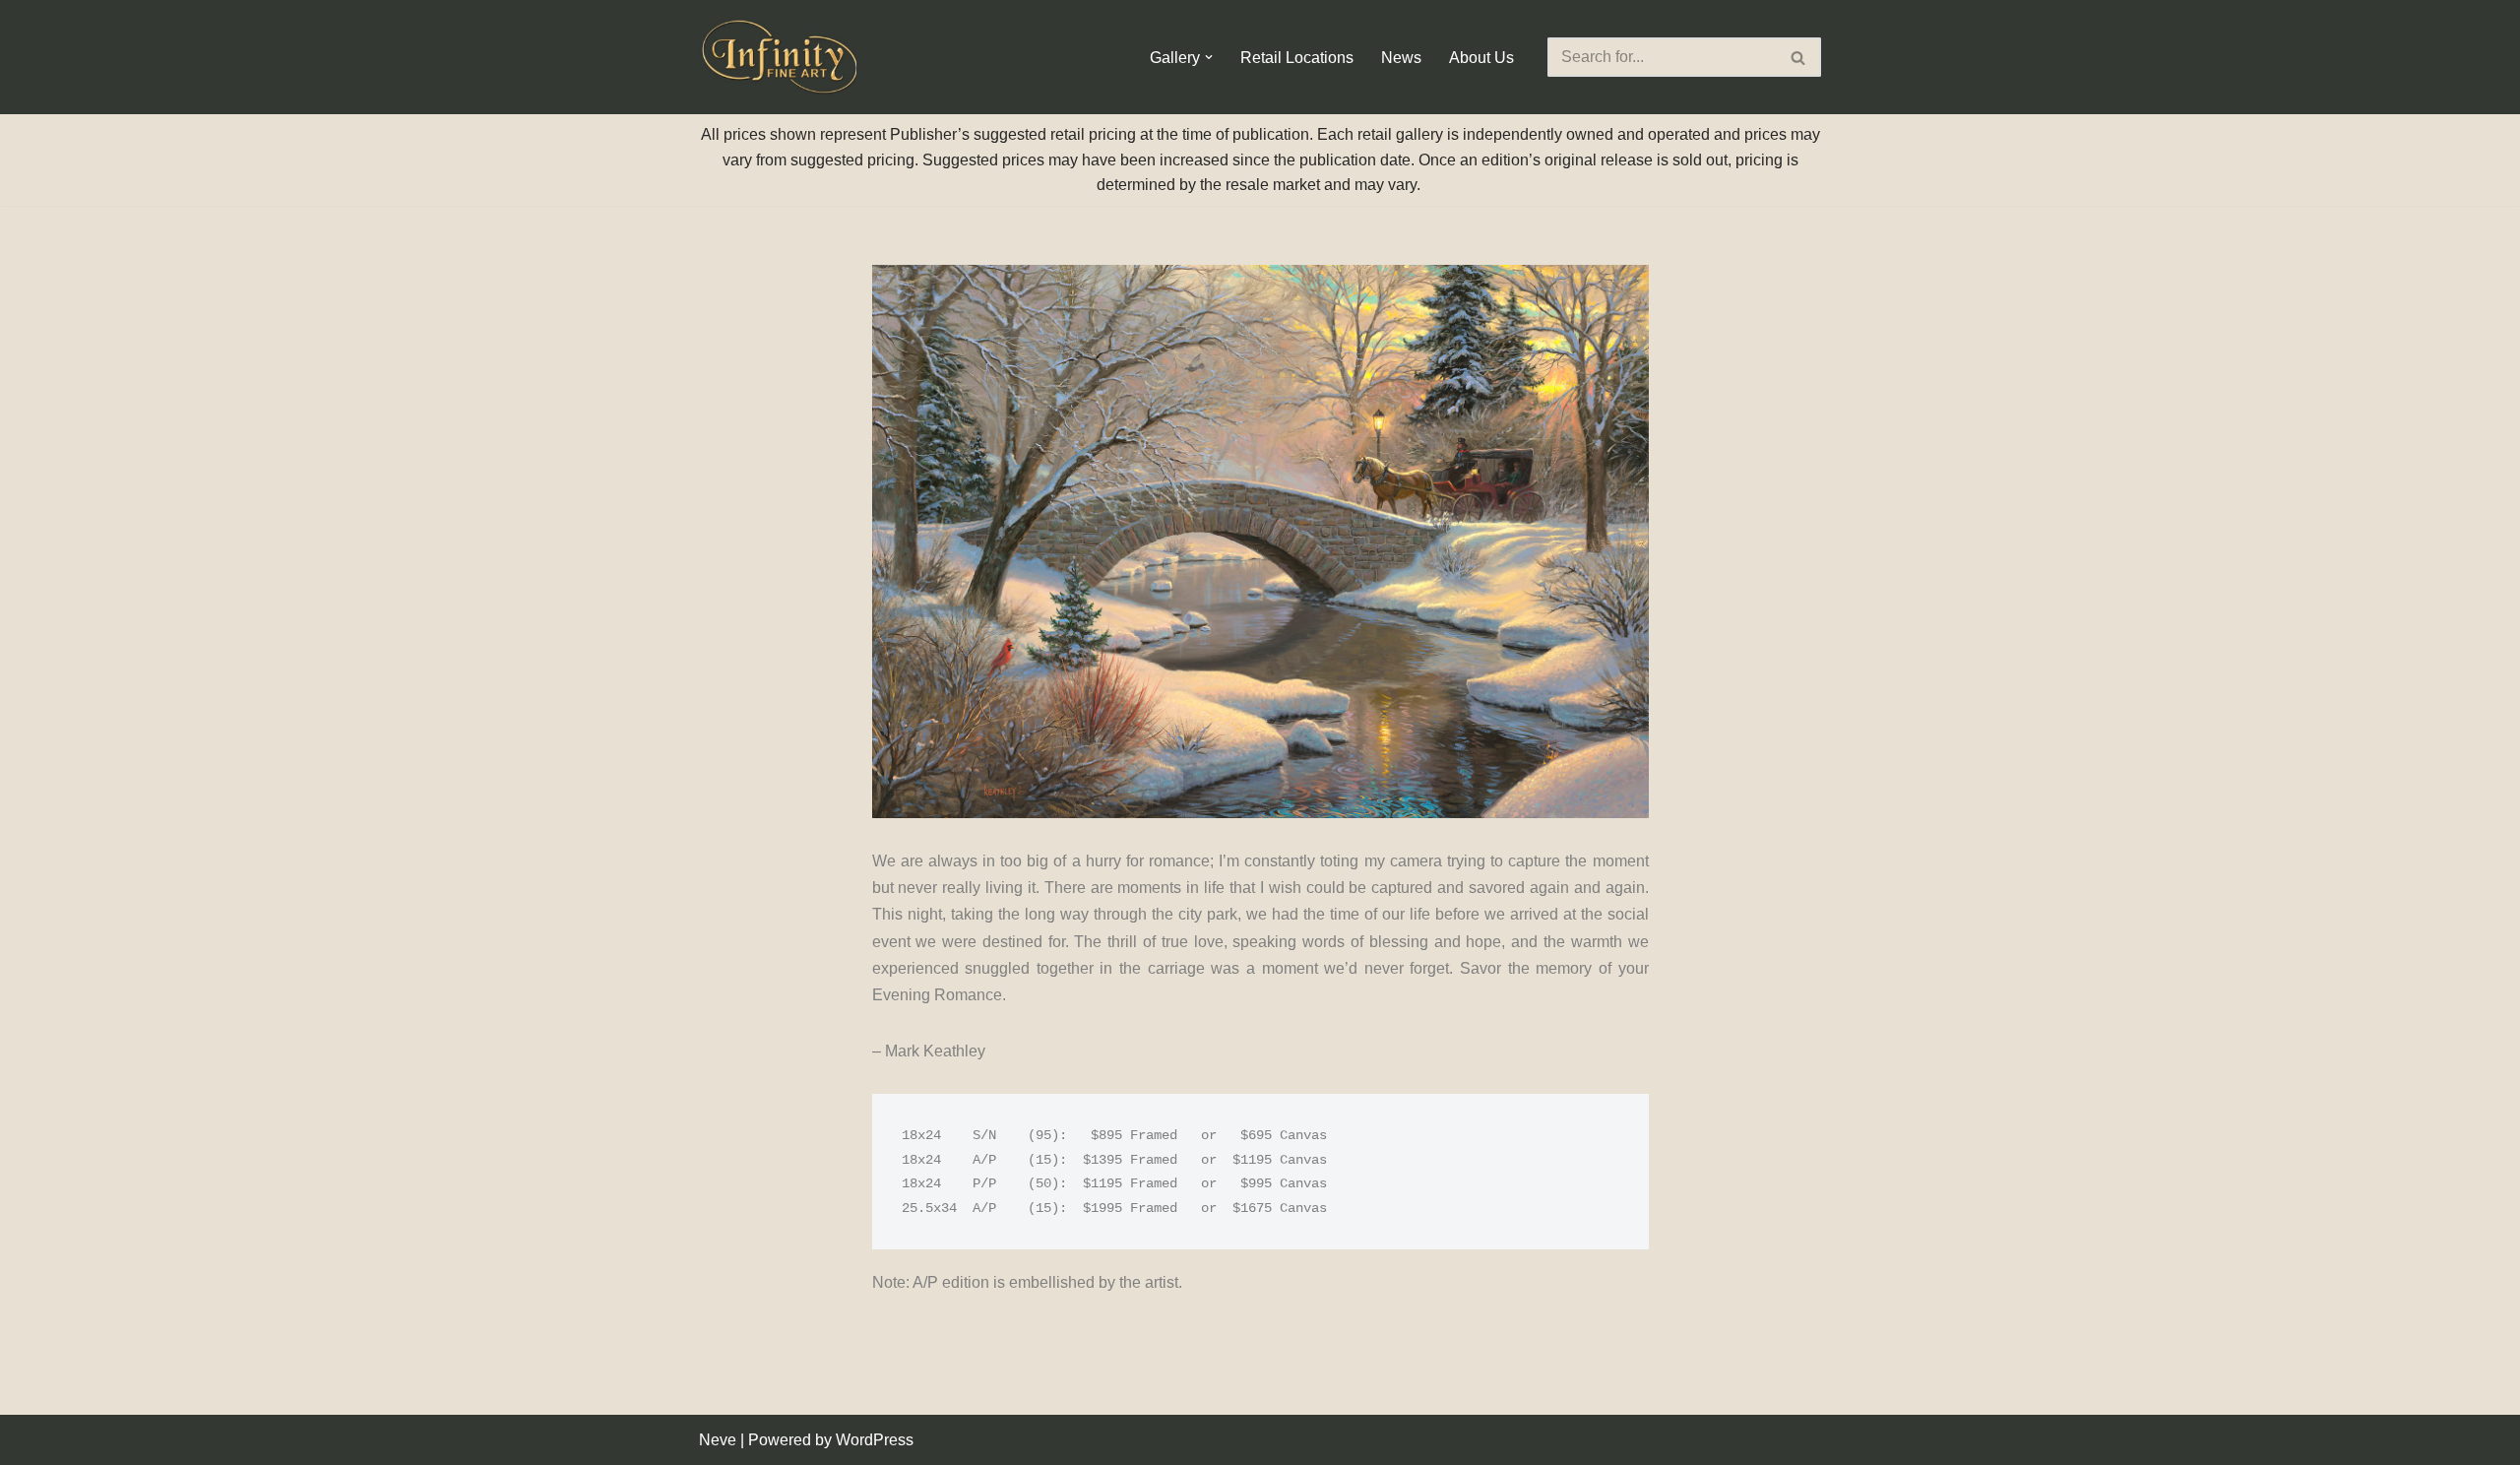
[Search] (1799, 57)
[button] (1209, 57)
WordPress (875, 1440)
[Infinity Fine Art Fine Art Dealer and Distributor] (783, 57)
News (1401, 58)
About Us (1481, 58)
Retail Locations (1297, 58)
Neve (718, 1440)
